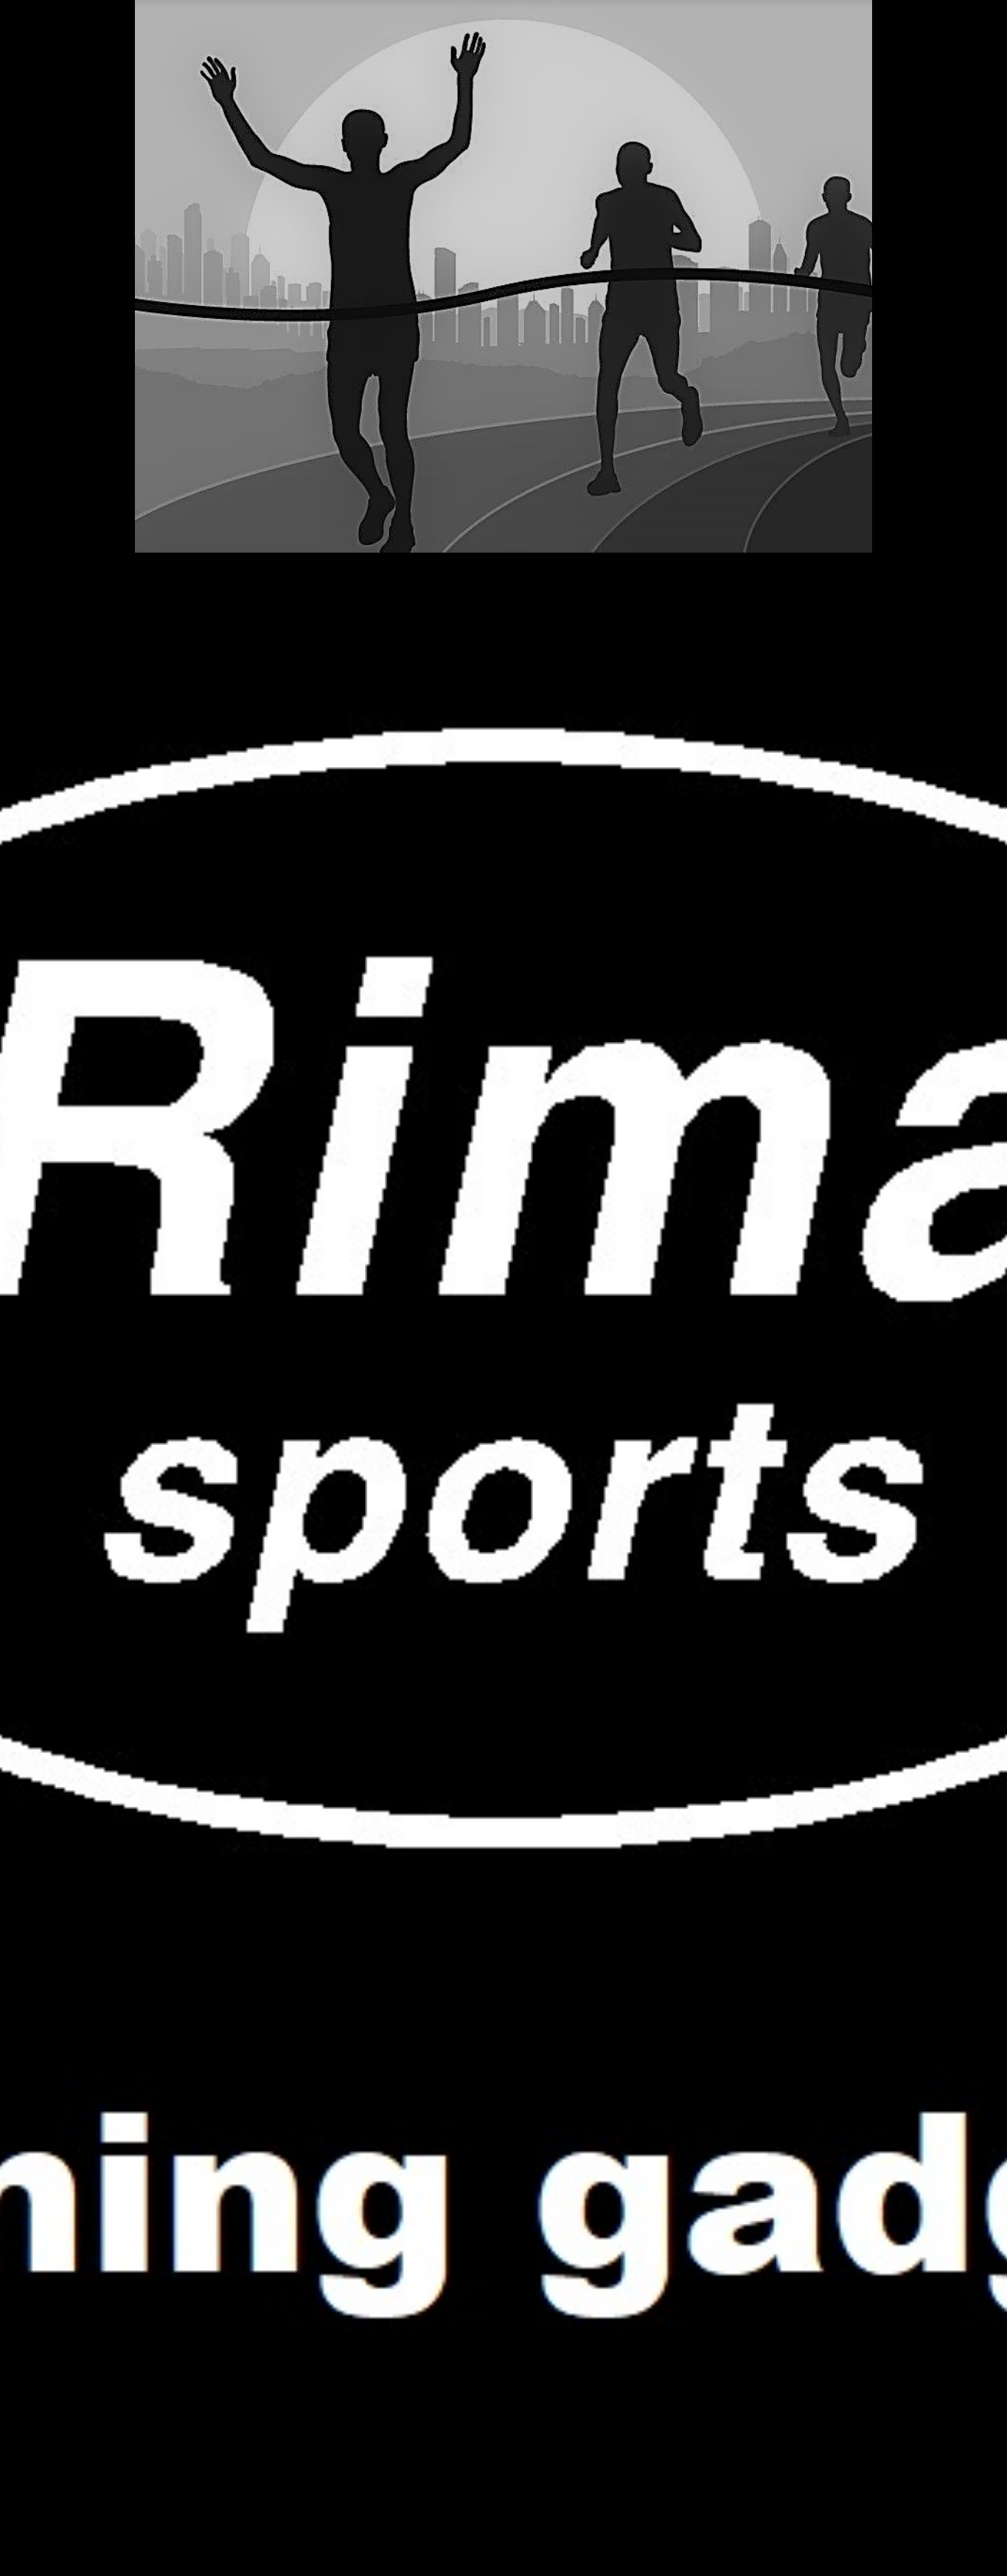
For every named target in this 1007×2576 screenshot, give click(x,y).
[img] (503, 1288)
